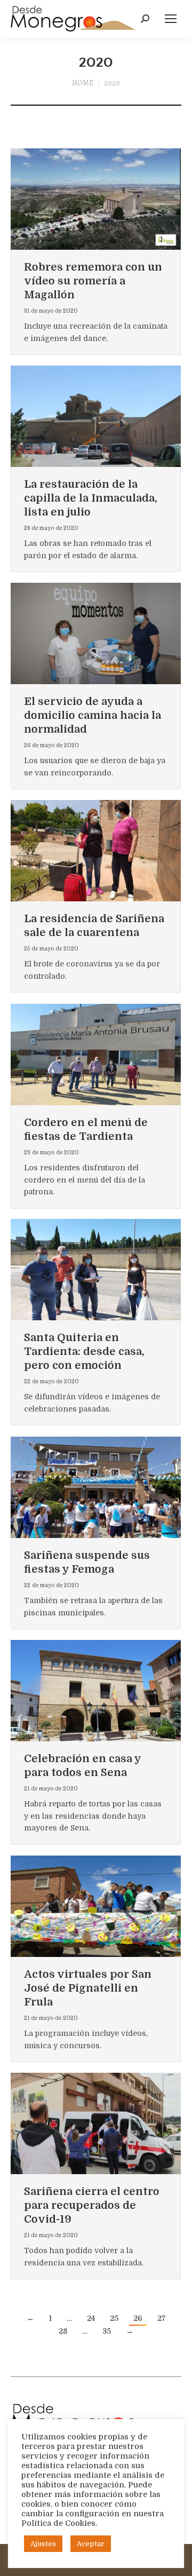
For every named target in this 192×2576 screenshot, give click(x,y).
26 (138, 2318)
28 (63, 2331)
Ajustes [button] (43, 2544)
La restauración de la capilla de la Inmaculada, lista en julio (91, 498)
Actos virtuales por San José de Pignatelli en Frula (88, 1988)
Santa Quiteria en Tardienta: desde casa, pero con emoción (84, 1352)
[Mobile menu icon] (171, 19)
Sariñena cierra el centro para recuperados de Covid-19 (92, 2205)
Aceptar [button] (91, 2544)
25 (114, 2318)
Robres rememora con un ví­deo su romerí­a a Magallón (93, 281)
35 (107, 2331)
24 (91, 2318)
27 (162, 2318)
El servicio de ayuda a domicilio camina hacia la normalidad (93, 715)
